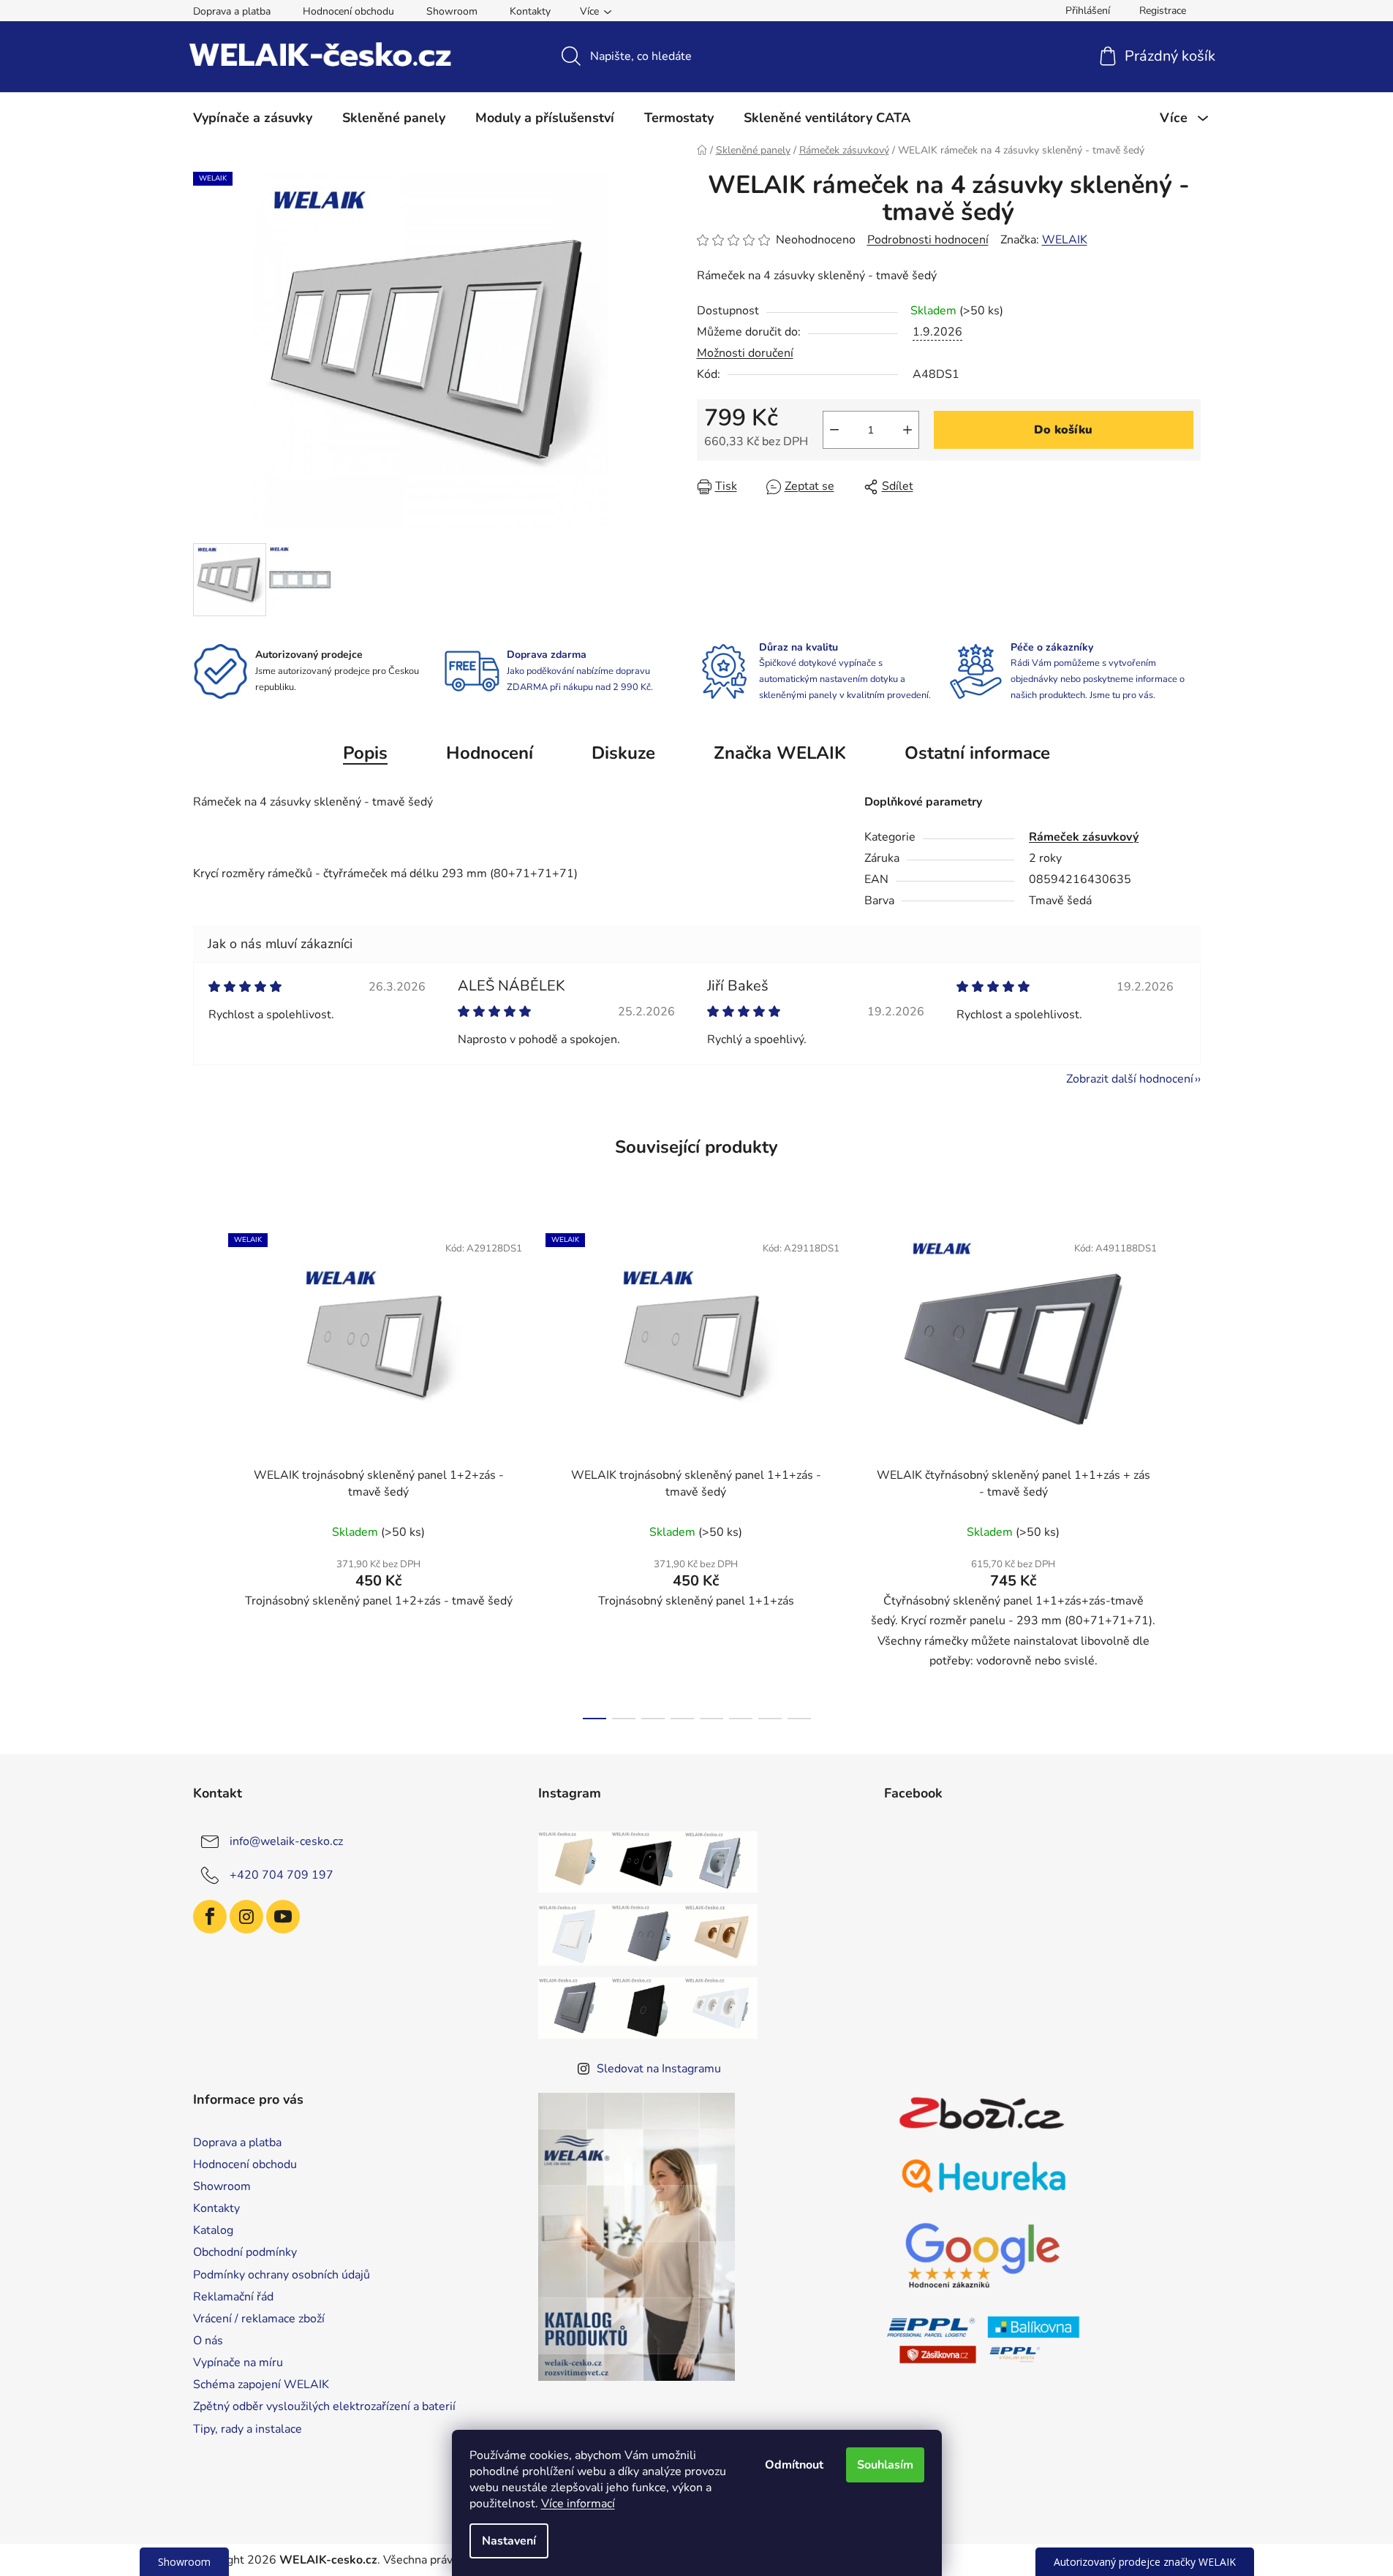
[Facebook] (210, 1917)
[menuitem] (253, 118)
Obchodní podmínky (245, 2252)
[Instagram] (246, 1917)
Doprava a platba (232, 11)
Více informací (578, 2504)
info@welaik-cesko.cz (286, 1841)
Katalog (213, 2230)
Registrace (1163, 11)
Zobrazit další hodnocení (1130, 1079)
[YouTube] (283, 1917)
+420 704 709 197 (282, 1875)
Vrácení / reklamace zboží (259, 2319)
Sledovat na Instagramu (659, 2069)
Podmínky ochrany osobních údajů (282, 2275)
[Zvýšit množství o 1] (907, 430)
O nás (208, 2341)
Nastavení (509, 2541)
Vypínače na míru (238, 2363)
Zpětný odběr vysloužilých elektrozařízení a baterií (324, 2406)
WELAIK (1065, 240)
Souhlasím (885, 2465)
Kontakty (530, 11)
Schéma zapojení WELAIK (261, 2384)
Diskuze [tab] (623, 753)
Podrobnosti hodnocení (928, 240)
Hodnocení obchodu (348, 11)
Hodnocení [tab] (490, 753)
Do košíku (1063, 430)
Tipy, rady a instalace (248, 2429)
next (1189, 1471)
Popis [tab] (365, 753)
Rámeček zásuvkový (1084, 837)
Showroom (452, 11)
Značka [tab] (780, 753)
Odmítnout (794, 2465)
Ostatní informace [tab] (977, 753)
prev (205, 1471)
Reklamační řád (233, 2297)
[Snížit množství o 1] (834, 430)
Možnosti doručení (745, 353)
